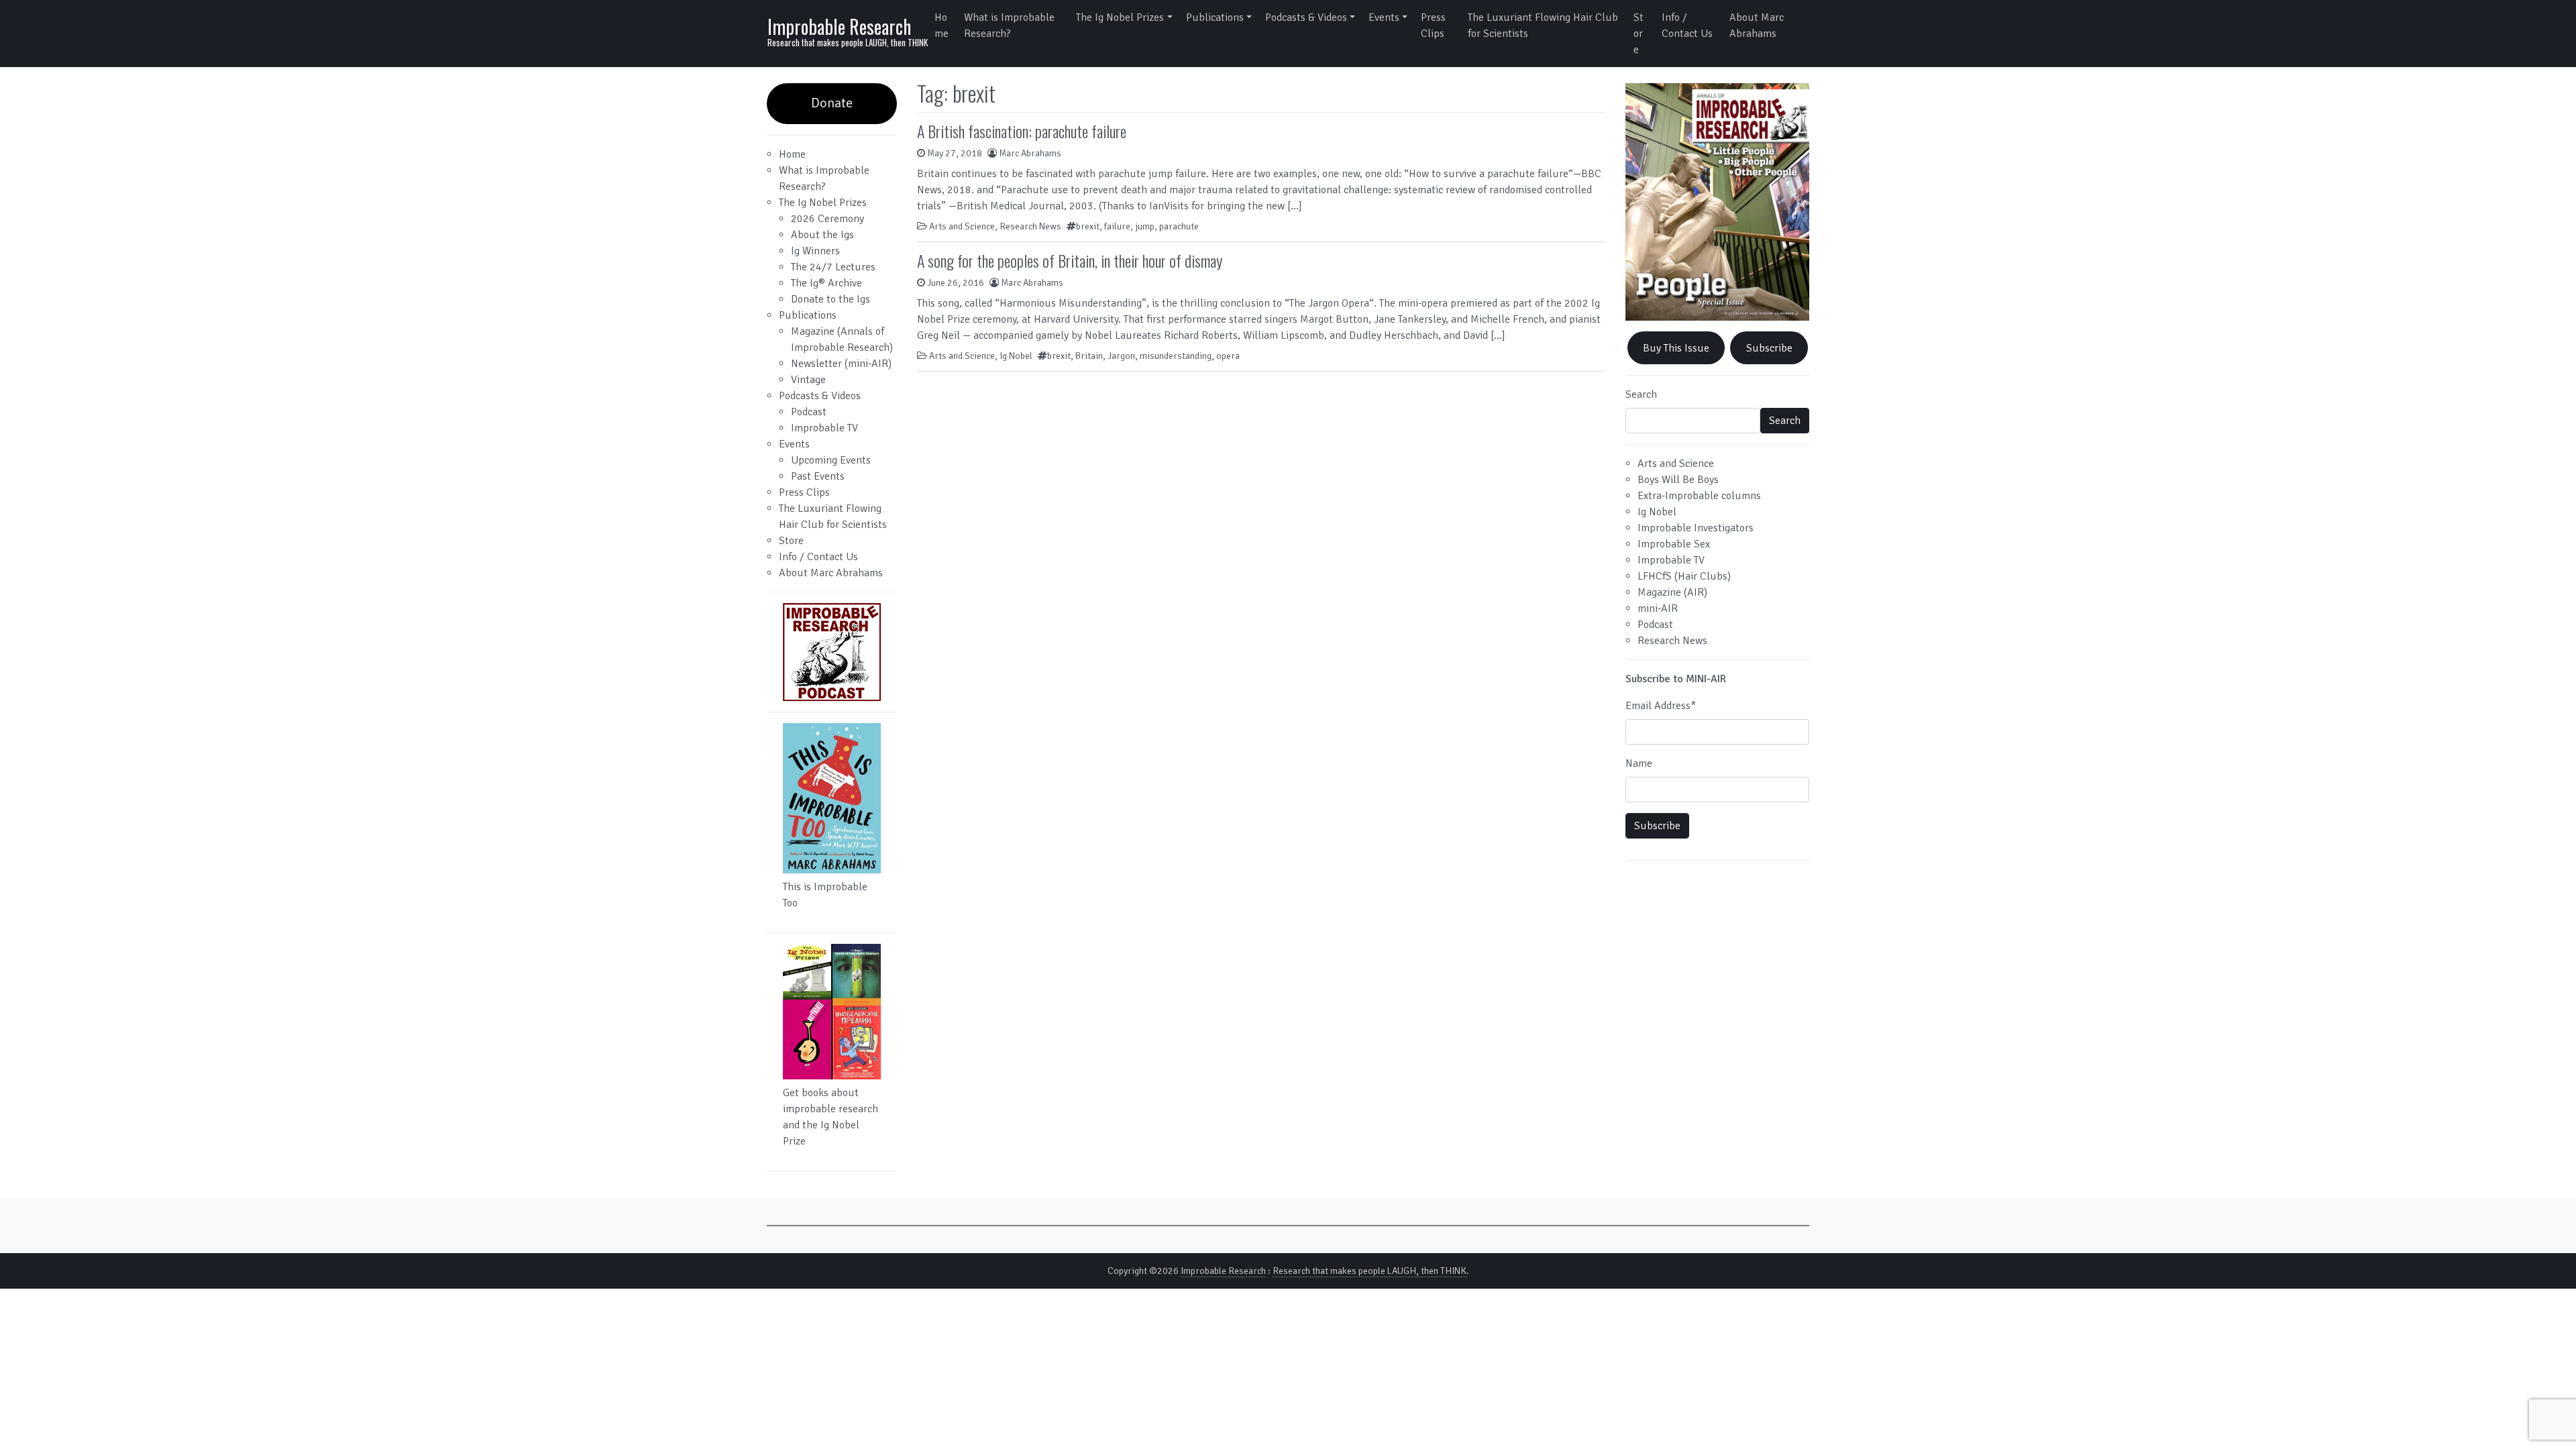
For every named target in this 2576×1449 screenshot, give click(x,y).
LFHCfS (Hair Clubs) (1684, 576)
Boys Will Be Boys (1678, 480)
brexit (1088, 226)
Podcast (809, 412)
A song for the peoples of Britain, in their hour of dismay (1070, 260)
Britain (1089, 356)
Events (1384, 17)
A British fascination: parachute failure (1022, 131)
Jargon (1121, 356)
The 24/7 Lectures (833, 267)
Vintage (808, 380)
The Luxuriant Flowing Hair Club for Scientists (1543, 25)
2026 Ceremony (827, 219)
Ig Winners (815, 251)
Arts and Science (962, 226)
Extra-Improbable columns (1699, 496)
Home (942, 25)
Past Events (818, 476)
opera (1228, 356)
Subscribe (1769, 348)
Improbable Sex (1674, 544)
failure (1117, 226)
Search (1641, 394)
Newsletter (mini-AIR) (841, 364)
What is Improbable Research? (1009, 25)
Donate (832, 103)
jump (1145, 226)
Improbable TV (824, 428)
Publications (1215, 17)
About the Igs (822, 235)
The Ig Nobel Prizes (1120, 17)
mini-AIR (1658, 608)
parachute (1179, 226)
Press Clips (1433, 25)
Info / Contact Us (1687, 25)
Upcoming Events (831, 460)
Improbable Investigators (1696, 528)
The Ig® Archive (826, 283)
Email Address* (1661, 706)
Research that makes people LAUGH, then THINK (1370, 1271)
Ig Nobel (1016, 356)
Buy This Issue (1676, 348)
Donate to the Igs (830, 299)
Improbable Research (839, 26)
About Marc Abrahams (1757, 25)
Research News (1030, 226)
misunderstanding (1176, 356)
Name (1639, 763)
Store (1639, 34)
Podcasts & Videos (1306, 17)
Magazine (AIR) (1672, 592)
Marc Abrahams (1030, 153)
